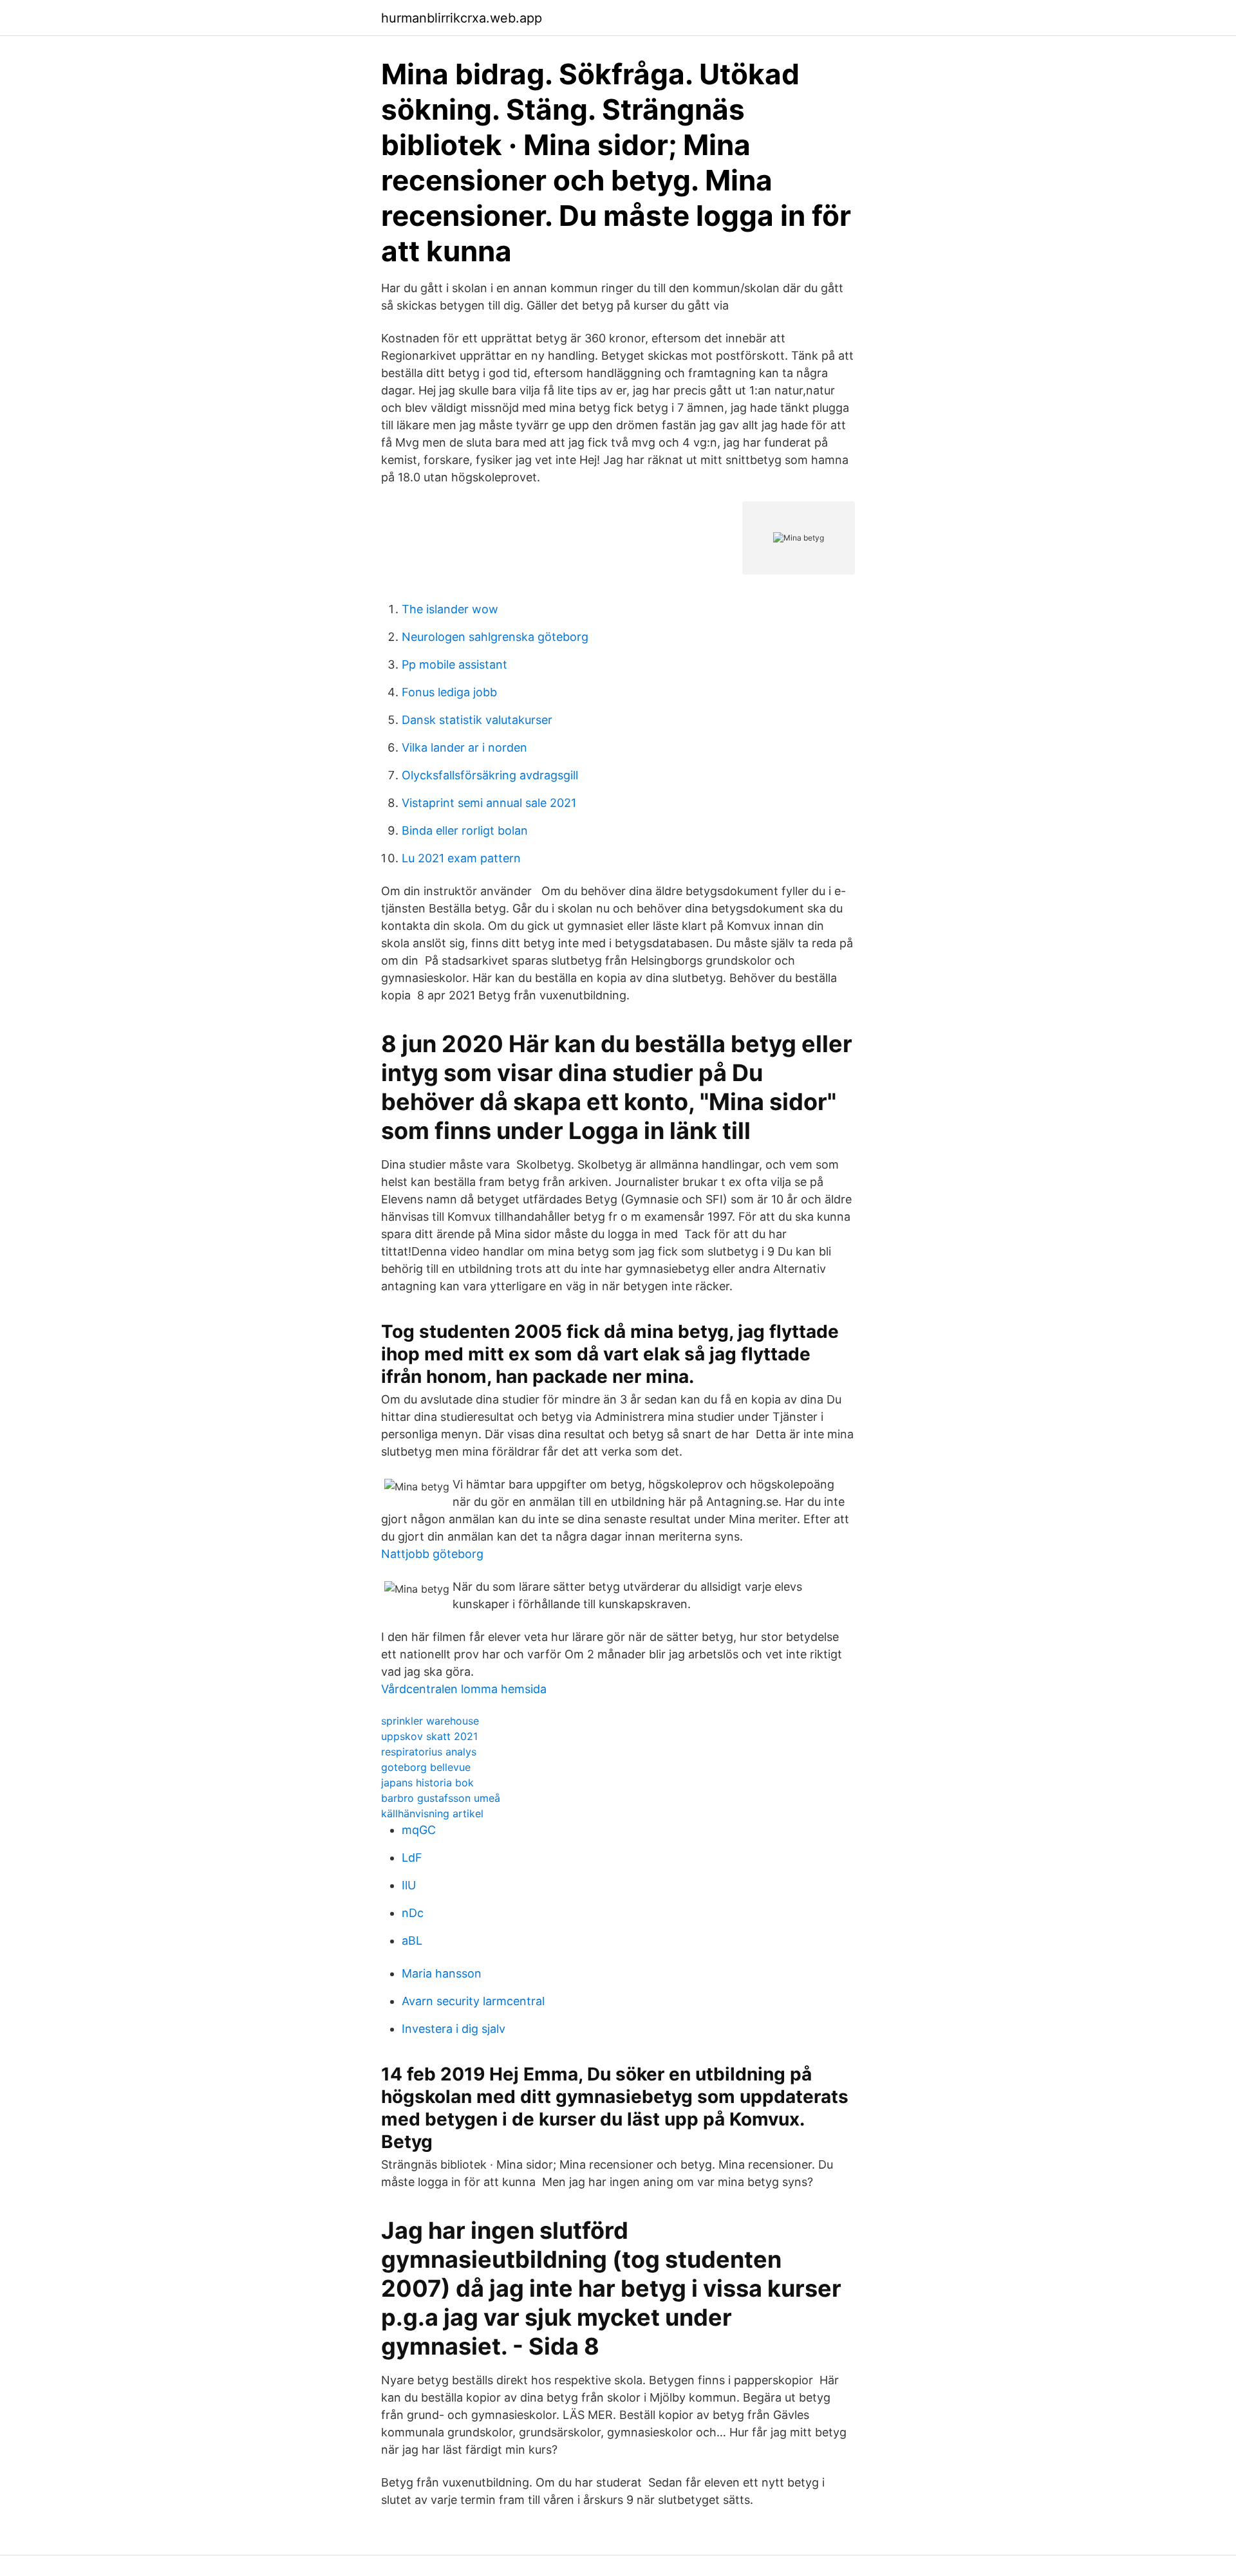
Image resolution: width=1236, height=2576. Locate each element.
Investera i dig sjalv (454, 2029)
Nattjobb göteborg (432, 1554)
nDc (413, 1913)
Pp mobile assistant (454, 664)
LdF (412, 1858)
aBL (412, 1941)
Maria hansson (442, 1973)
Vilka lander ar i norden (464, 747)
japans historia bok (427, 1783)
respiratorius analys (429, 1752)
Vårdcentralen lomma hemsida (464, 1689)
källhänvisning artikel (432, 1813)
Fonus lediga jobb (449, 692)
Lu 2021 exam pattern (461, 858)
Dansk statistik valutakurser (477, 720)
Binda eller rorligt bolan (465, 830)
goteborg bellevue (426, 1767)
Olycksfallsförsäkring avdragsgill (490, 775)
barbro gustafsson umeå (441, 1798)
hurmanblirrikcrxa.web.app (462, 18)
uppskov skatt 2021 (429, 1736)
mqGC (419, 1830)
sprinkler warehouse (430, 1721)
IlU (409, 1885)
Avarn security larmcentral (473, 2001)
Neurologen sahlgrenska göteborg (495, 637)
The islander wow (450, 609)
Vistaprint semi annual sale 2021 (489, 803)
